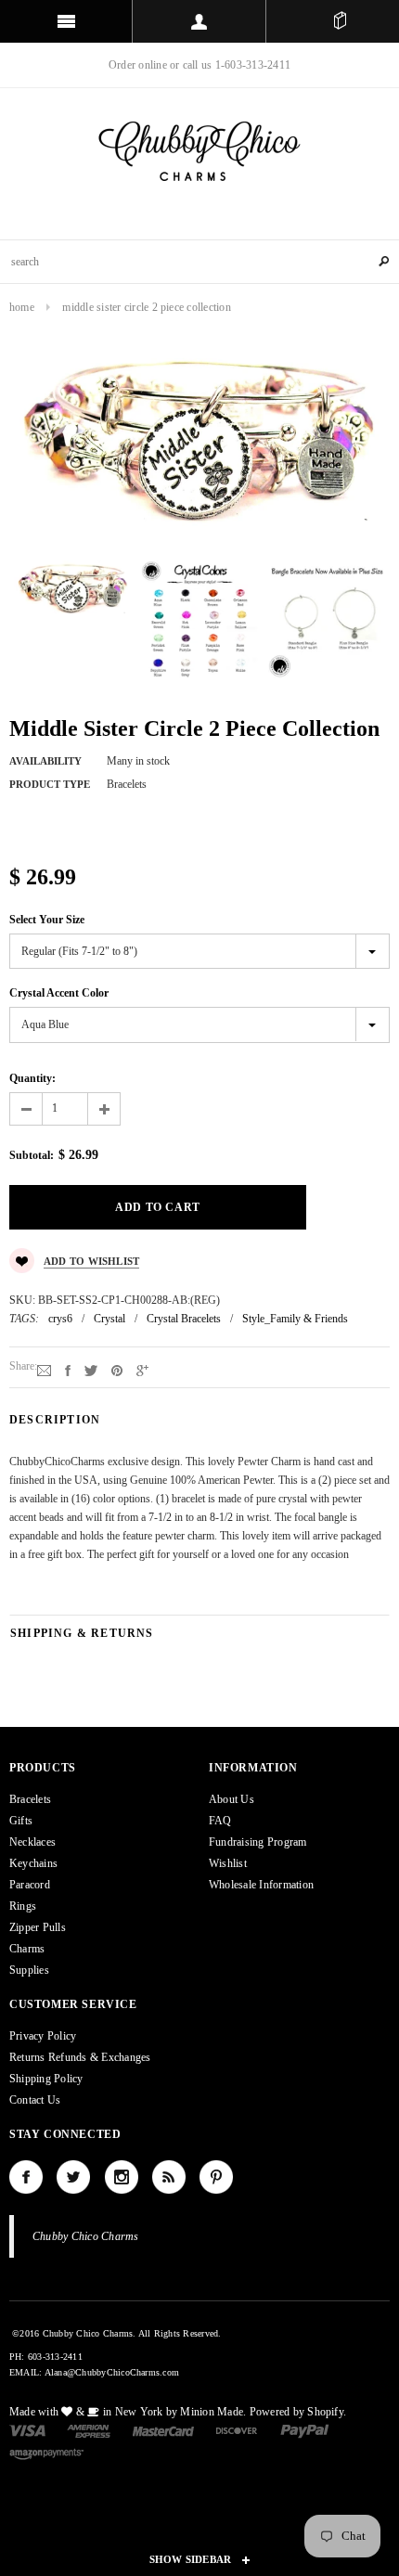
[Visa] (27, 2429)
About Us (232, 1799)
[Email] (44, 1370)
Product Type (50, 784)
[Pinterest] (117, 1370)
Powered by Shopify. (298, 2412)
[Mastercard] (163, 2429)
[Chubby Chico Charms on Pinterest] (216, 2177)
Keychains (33, 1863)
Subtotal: (32, 1155)
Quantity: (32, 1078)
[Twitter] (91, 1370)
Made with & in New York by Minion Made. (128, 2412)
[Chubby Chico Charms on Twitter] (73, 2177)
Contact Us (35, 2100)
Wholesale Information (261, 1885)
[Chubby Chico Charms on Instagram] (122, 2177)
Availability (45, 761)
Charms (27, 1949)
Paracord (30, 1885)
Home (22, 307)
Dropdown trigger (199, 21)
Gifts (21, 1821)
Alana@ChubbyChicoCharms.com (112, 2372)
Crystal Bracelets (184, 1319)
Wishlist (228, 1863)
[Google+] (142, 1370)
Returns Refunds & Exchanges (80, 2057)
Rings (23, 1906)
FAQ (220, 1821)
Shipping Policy (46, 2079)
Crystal (109, 1319)
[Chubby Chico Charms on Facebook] (26, 2177)
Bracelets (30, 1799)
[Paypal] (305, 2429)
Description (55, 1420)
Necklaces (32, 1842)
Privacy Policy (43, 2036)
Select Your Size (47, 920)
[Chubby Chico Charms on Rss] (169, 2177)
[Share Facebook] (68, 1370)
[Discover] (237, 2429)
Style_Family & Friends (295, 1319)
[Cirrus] (46, 2453)
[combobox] (199, 262)
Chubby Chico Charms (86, 2236)
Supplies (29, 1970)
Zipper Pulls (38, 1927)
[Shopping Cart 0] (340, 21)
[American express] (89, 2429)
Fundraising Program (258, 1842)
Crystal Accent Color (59, 993)
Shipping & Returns (82, 1633)
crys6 (60, 1319)
